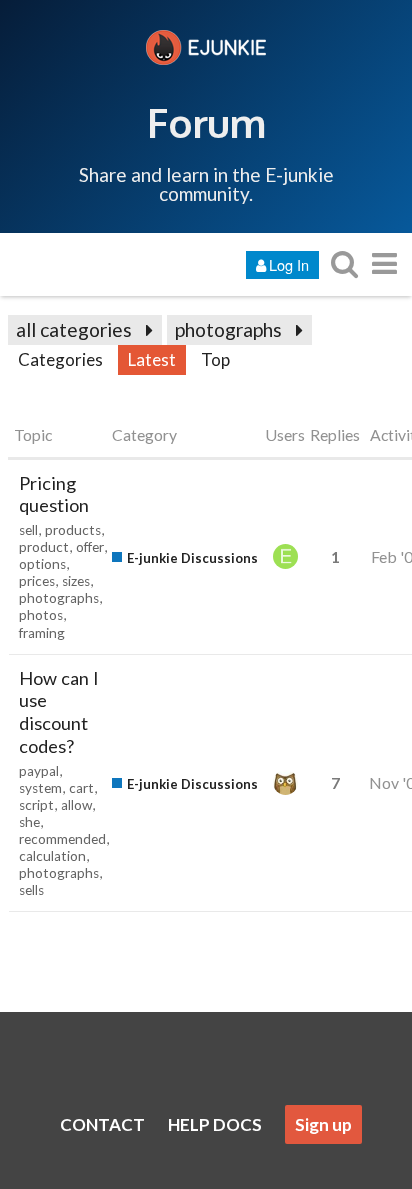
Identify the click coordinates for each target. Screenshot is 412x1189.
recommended (62, 839)
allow (76, 805)
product (44, 547)
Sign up (323, 1124)
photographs (228, 329)
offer (90, 547)
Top (215, 359)
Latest (152, 359)
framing (42, 633)
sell (28, 530)
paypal (39, 771)
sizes (76, 581)
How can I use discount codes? (59, 712)
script (36, 805)
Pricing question (54, 494)
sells (31, 890)
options (42, 564)
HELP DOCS (215, 1124)
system (40, 788)
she (29, 822)
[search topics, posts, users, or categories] (344, 263)
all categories (74, 329)
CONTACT (102, 1124)
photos (41, 615)
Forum (206, 122)
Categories (60, 359)
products (73, 530)
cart (81, 788)
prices (37, 581)
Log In (289, 264)
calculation (52, 856)
